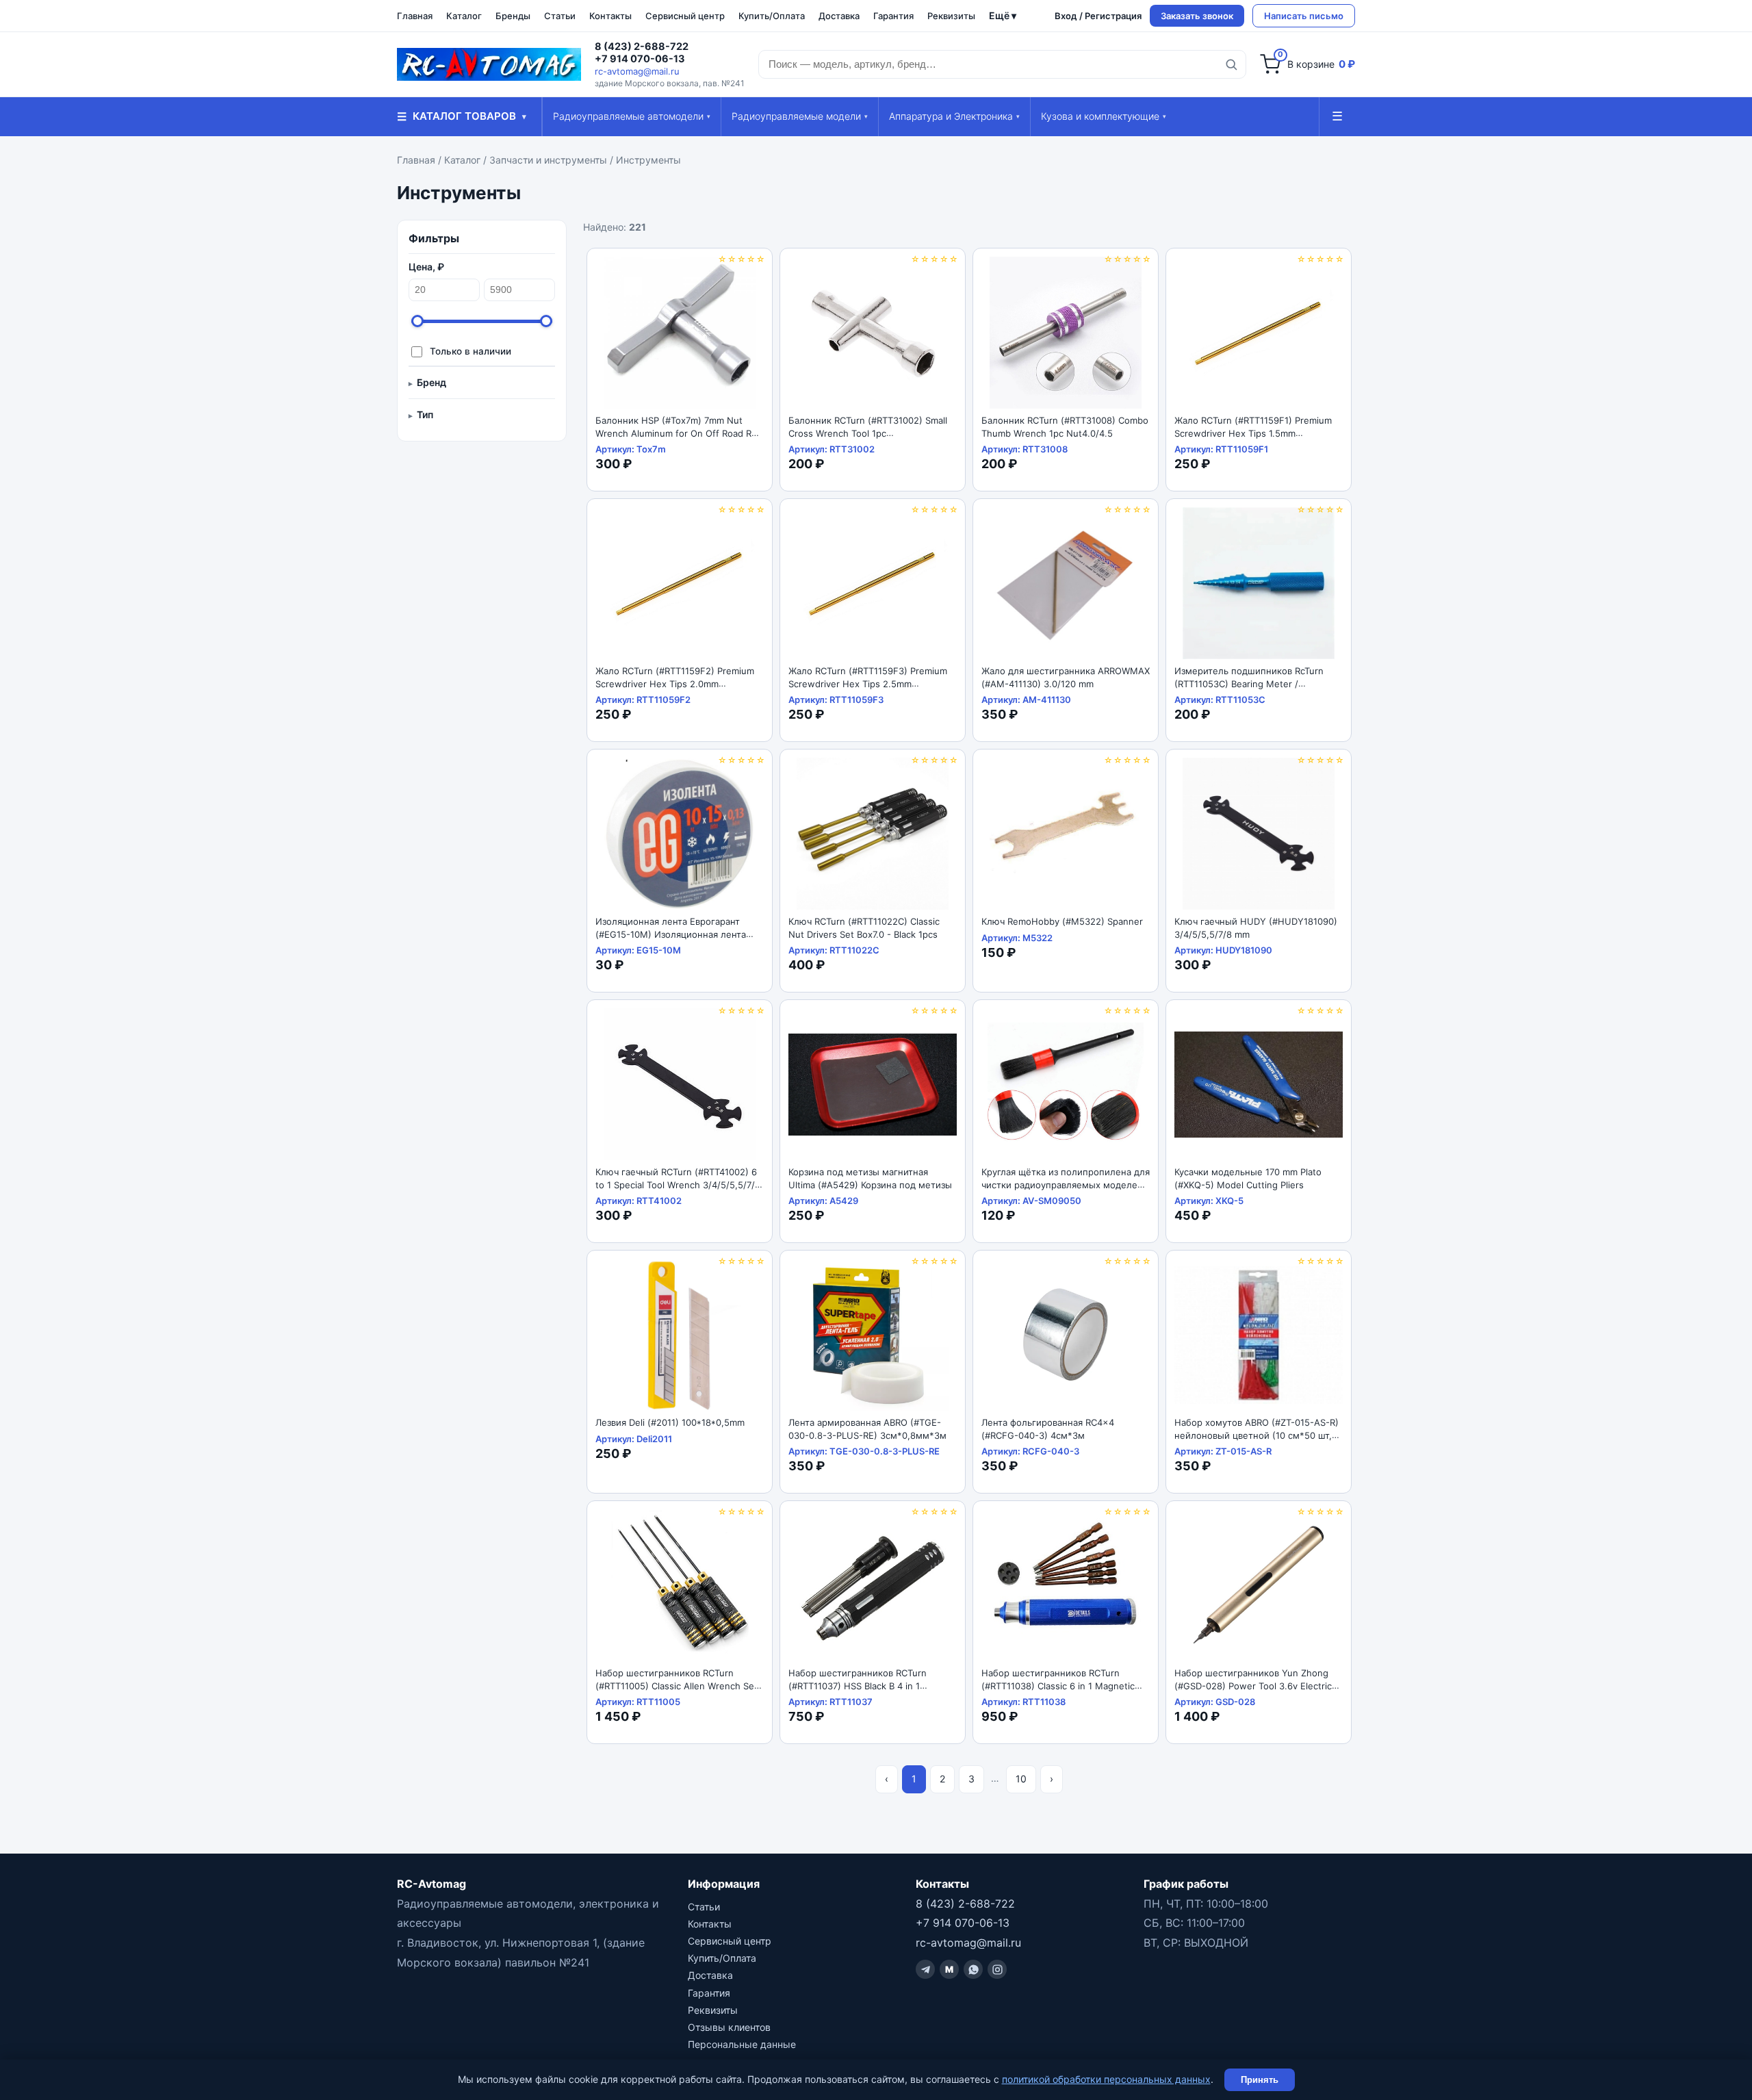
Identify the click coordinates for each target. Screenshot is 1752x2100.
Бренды (513, 16)
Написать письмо (1304, 16)
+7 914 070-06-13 (640, 59)
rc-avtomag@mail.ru (637, 71)
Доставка (839, 16)
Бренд (431, 382)
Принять (1260, 2080)
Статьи (560, 16)
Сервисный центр (685, 16)
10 (1021, 1779)
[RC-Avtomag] (489, 64)
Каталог (464, 16)
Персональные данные (742, 2044)
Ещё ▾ (1003, 15)
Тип (425, 414)
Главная (415, 16)
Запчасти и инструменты (548, 160)
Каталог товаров (462, 116)
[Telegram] (925, 1969)
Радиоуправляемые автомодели (632, 116)
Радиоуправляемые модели (800, 116)
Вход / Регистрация (1098, 16)
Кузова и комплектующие (1104, 116)
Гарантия (893, 16)
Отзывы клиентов (729, 2027)
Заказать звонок (1197, 16)
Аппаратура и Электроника (954, 116)
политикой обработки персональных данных (1106, 2079)
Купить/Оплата (772, 16)
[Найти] (1231, 64)
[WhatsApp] (973, 1969)
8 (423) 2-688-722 (642, 47)
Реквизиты (951, 16)
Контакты (610, 16)
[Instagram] (997, 1969)
